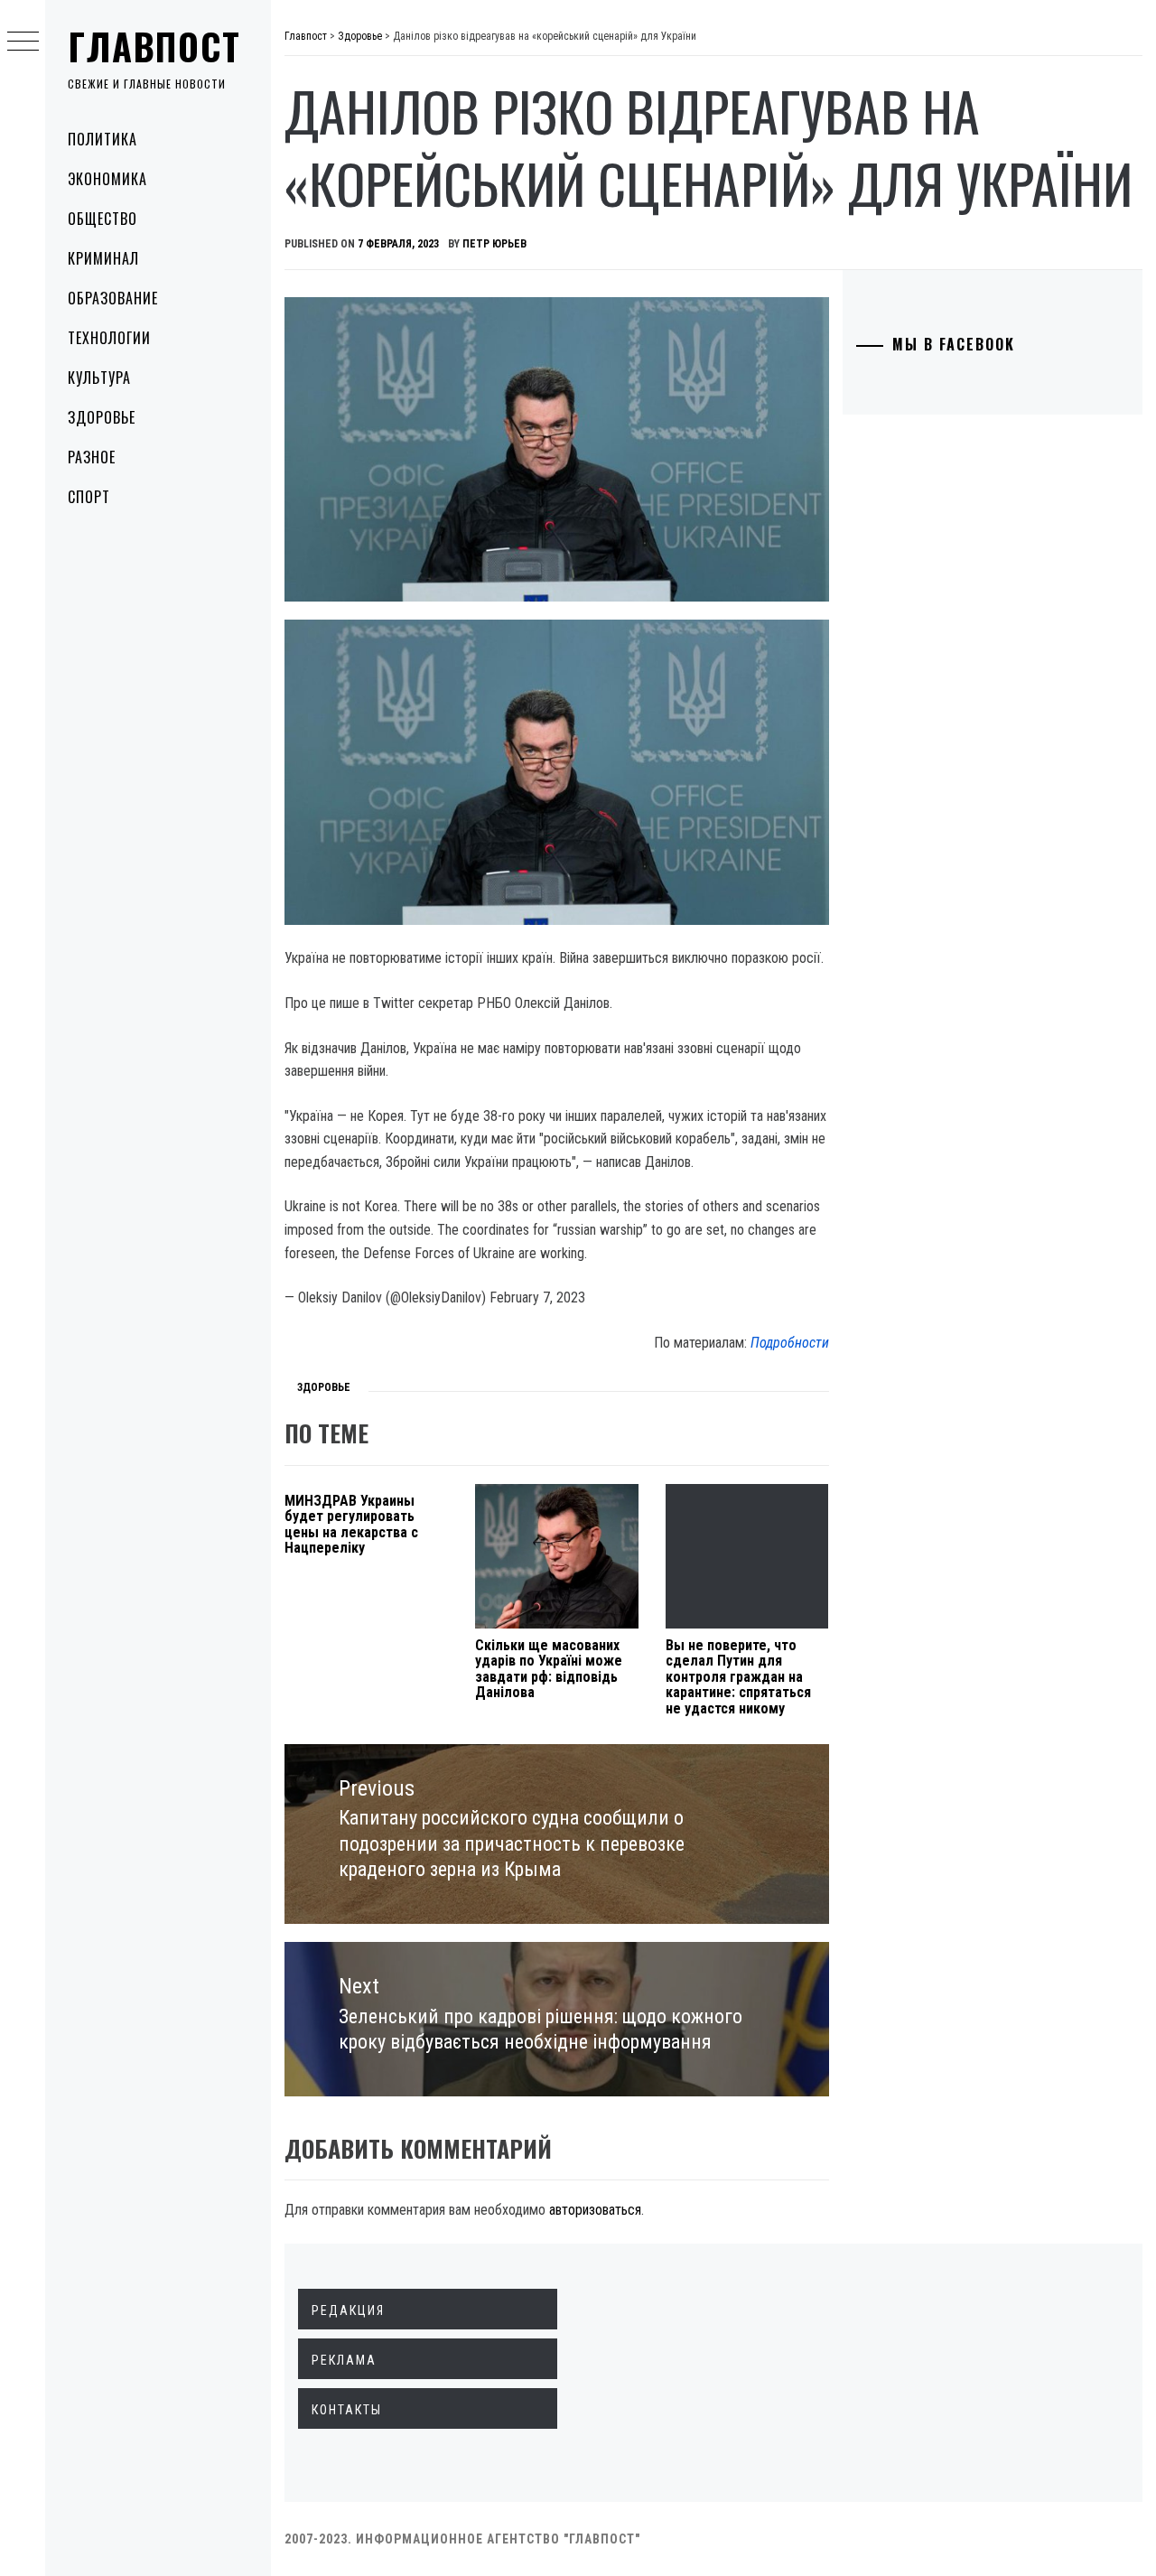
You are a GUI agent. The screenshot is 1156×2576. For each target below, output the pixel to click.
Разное (92, 457)
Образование (113, 298)
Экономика (107, 179)
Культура (99, 378)
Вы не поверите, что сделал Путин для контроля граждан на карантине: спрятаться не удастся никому (738, 1677)
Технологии (109, 338)
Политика (103, 139)
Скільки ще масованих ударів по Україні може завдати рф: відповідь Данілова (549, 1669)
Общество (103, 219)
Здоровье (102, 417)
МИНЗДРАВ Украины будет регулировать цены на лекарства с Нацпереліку (351, 1525)
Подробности (790, 1343)
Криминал (103, 258)
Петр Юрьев (494, 244)
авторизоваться (595, 2210)
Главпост (154, 46)
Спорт (89, 497)
